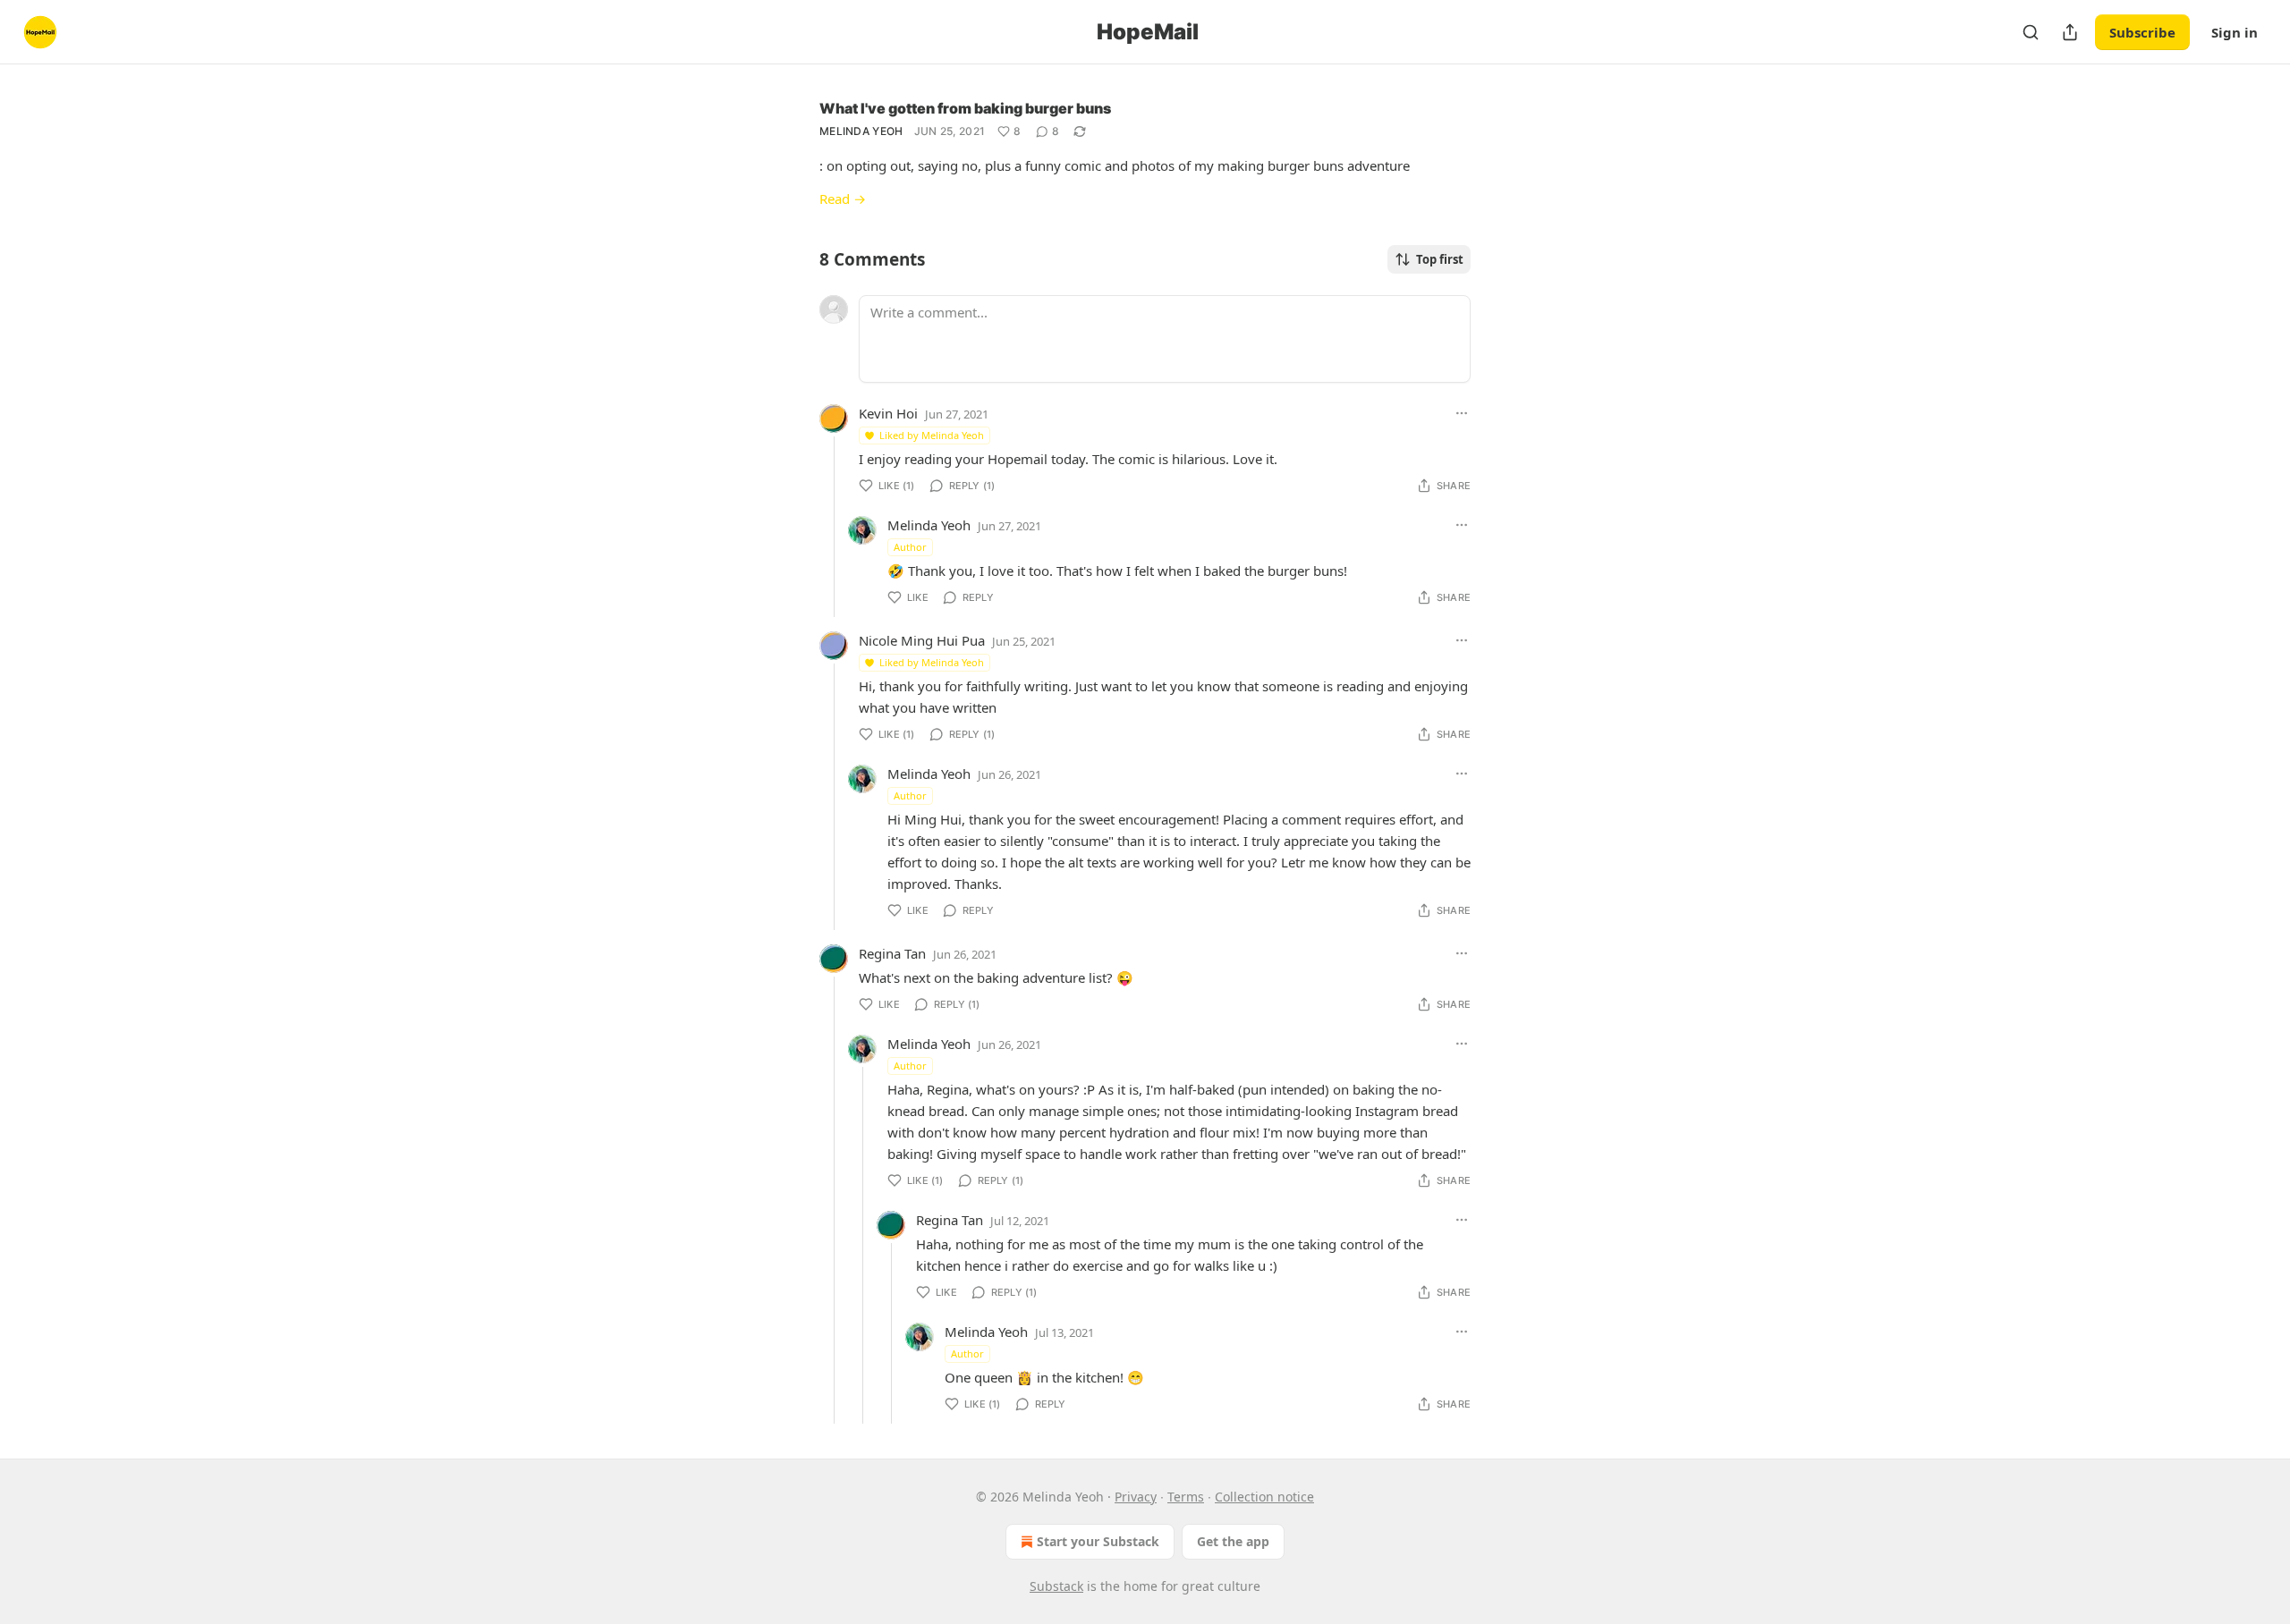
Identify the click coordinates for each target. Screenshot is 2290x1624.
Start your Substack (1098, 1541)
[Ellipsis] (1462, 413)
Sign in (2235, 32)
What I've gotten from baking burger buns (965, 108)
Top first (1440, 259)
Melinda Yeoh (861, 131)
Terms (1186, 1497)
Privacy (1136, 1497)
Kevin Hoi (888, 413)
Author (910, 547)
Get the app (1233, 1541)
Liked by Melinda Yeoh (932, 435)
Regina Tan (892, 953)
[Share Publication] (2070, 32)
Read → (843, 199)
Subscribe (2142, 32)
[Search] (2031, 32)
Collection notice (1264, 1497)
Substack (1056, 1586)
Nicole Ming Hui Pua (922, 640)
